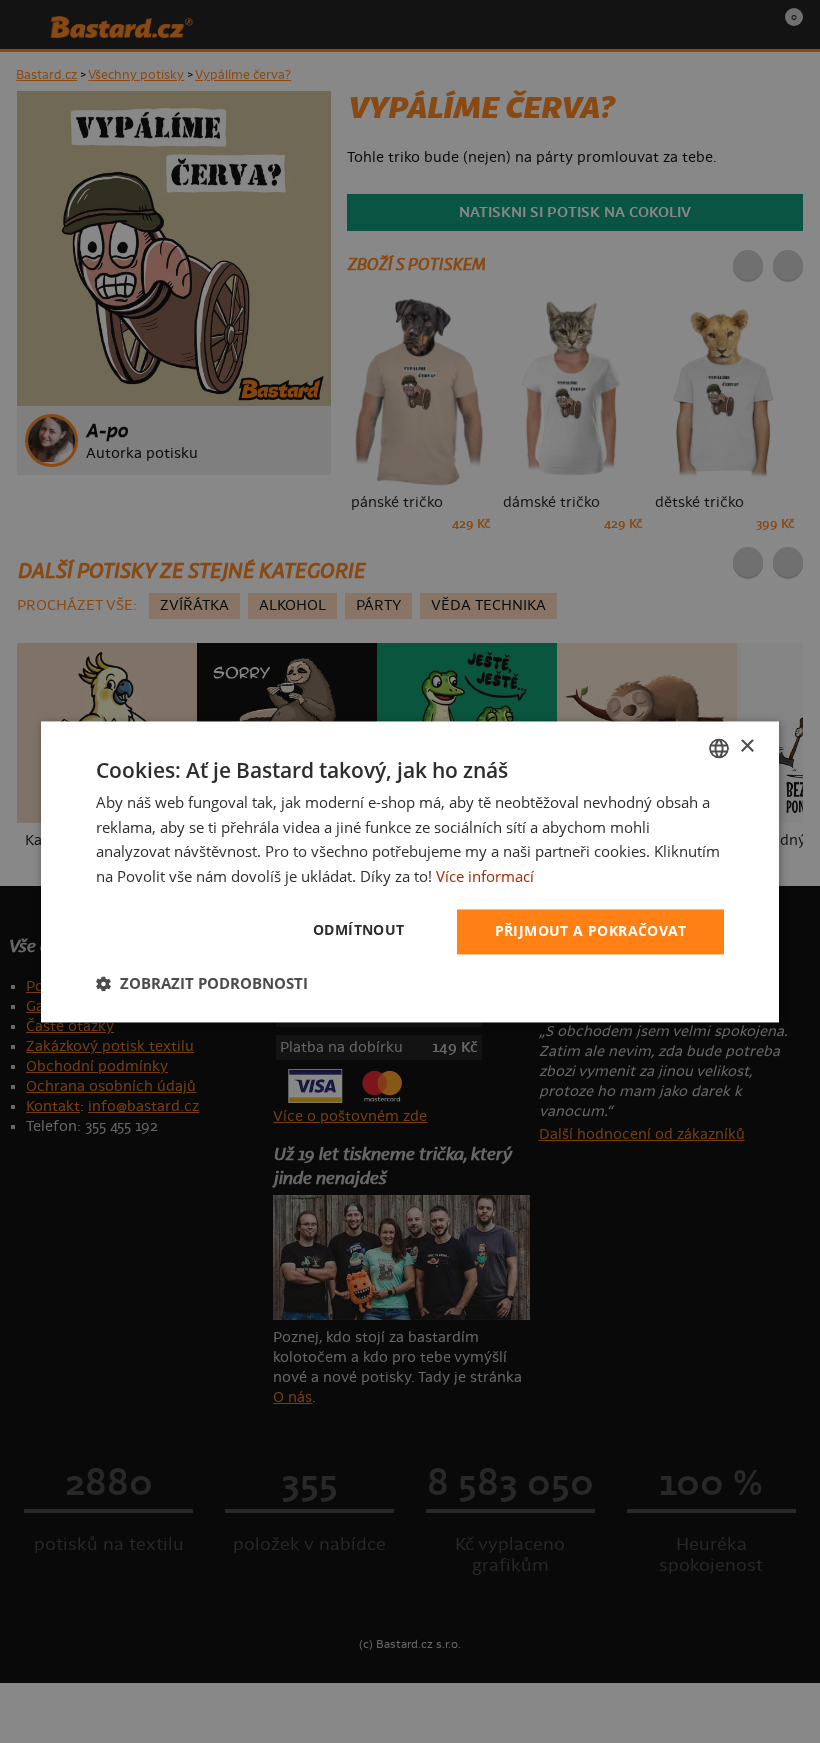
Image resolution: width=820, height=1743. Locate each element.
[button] (202, 983)
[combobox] (719, 748)
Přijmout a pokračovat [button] (590, 930)
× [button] (746, 746)
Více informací (485, 877)
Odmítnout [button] (359, 929)
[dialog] (410, 871)
